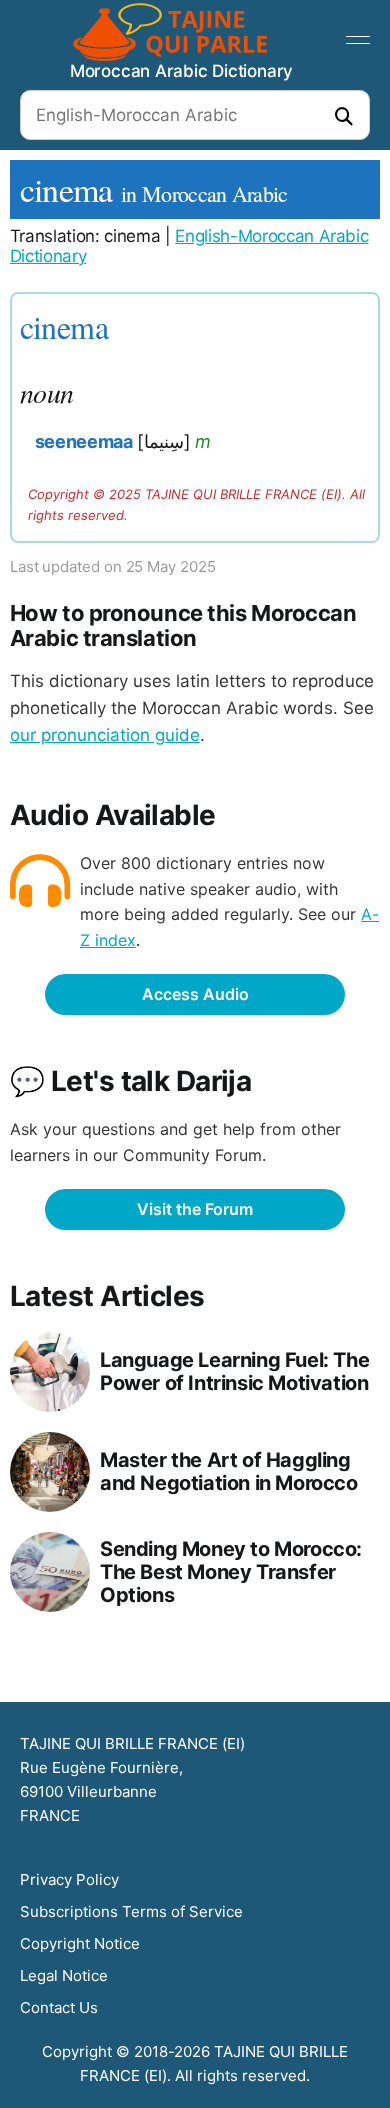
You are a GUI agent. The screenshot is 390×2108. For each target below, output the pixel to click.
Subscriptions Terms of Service (131, 1911)
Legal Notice (64, 1975)
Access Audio (195, 994)
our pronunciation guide (105, 735)
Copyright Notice (80, 1943)
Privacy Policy (69, 1879)
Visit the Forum (195, 1209)
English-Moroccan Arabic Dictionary (189, 246)
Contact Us (59, 2007)
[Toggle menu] (358, 40)
